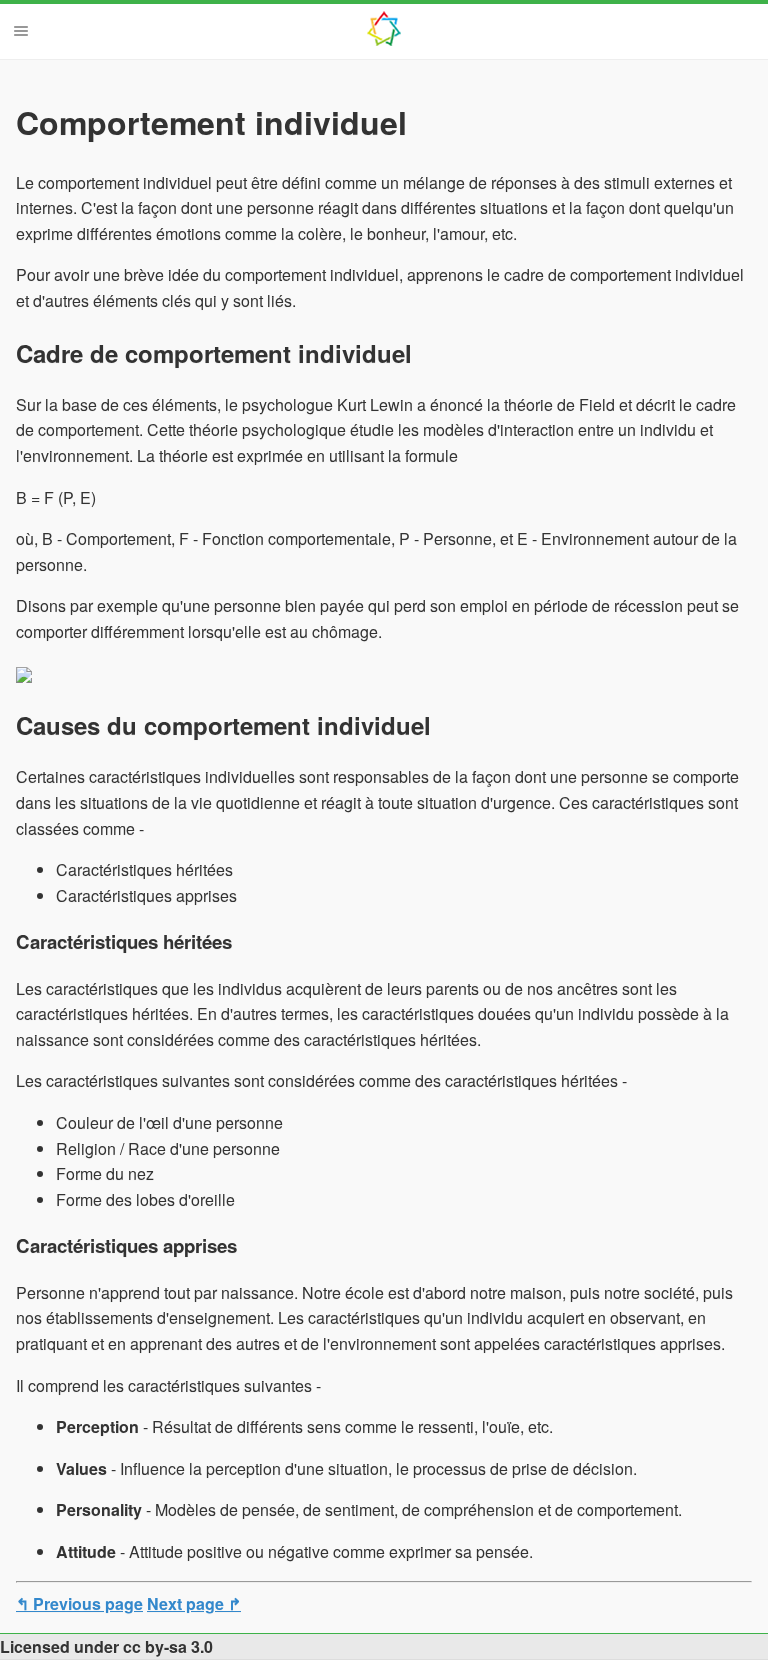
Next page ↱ (194, 1603)
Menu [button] (21, 31)
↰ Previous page (79, 1603)
